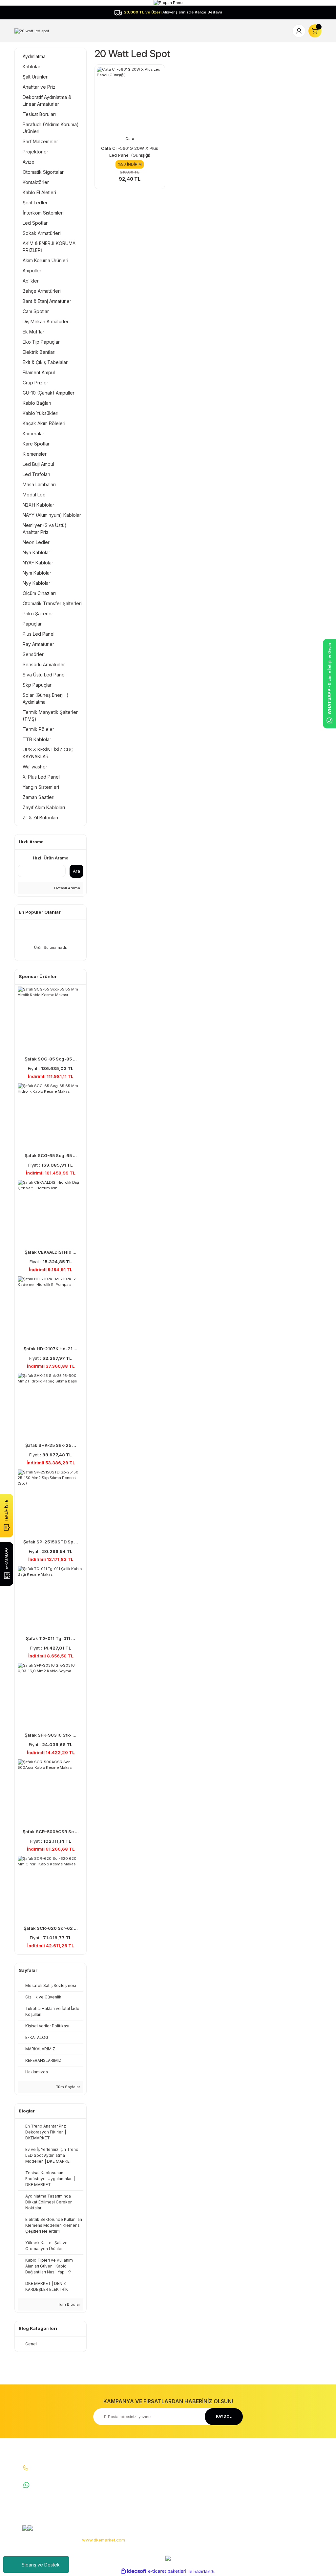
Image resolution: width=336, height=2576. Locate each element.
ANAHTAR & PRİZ (293, 2520)
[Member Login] (299, 31)
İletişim (126, 2473)
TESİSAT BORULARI (295, 2511)
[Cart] (315, 31)
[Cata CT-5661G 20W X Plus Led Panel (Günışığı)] (130, 100)
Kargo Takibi (131, 2501)
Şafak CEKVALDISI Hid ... (51, 1252)
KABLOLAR (287, 2501)
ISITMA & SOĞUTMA (295, 2492)
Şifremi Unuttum (187, 2492)
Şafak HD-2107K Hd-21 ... (51, 1349)
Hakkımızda (130, 2464)
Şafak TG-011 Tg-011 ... (51, 1638)
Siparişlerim (183, 2483)
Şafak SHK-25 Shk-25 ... (51, 1445)
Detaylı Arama (67, 888)
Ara (76, 871)
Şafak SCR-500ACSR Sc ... (51, 1832)
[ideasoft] (134, 2571)
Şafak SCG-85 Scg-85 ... (51, 1059)
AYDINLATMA (289, 2464)
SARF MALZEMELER (295, 2473)
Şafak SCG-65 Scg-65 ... (51, 1155)
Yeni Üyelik (182, 2464)
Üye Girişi (180, 2473)
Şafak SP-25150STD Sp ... (51, 1542)
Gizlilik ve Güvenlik (241, 2480)
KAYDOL (224, 2416)
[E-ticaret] (167, 2572)
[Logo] (32, 31)
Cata (130, 139)
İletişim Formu (132, 2483)
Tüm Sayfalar (68, 2087)
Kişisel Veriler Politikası (245, 2498)
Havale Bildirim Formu (140, 2492)
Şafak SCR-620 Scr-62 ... (51, 1928)
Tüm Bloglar (69, 2304)
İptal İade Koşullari (241, 2489)
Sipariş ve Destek (41, 2565)
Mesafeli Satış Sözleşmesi (237, 2467)
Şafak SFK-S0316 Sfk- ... (51, 1735)
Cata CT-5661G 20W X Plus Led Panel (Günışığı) (130, 152)
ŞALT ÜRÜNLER (291, 2483)
